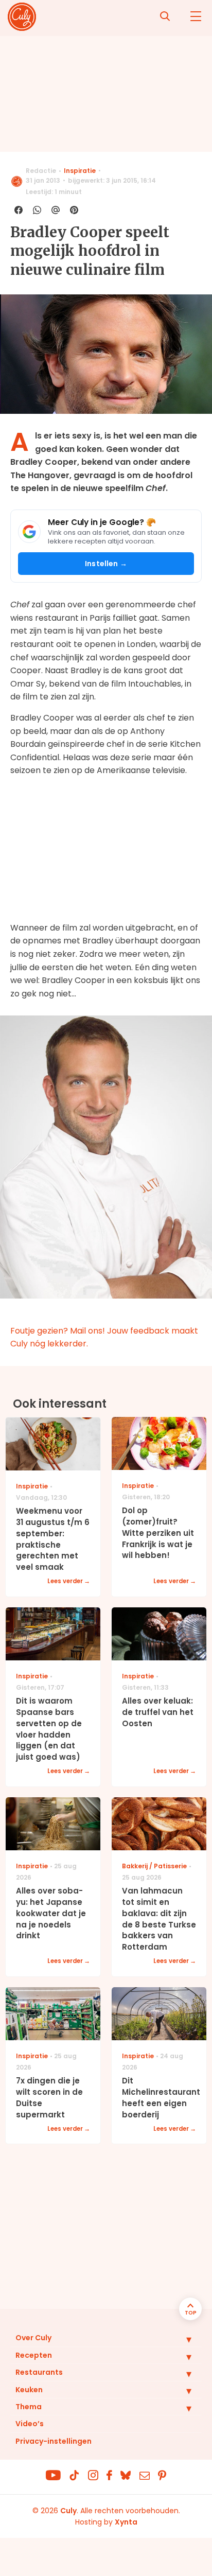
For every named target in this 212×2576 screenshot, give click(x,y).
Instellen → (106, 564)
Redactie (41, 171)
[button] (181, 2339)
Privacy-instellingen (54, 2441)
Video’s (30, 2424)
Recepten (34, 2355)
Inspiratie (80, 171)
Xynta (126, 2522)
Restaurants (39, 2372)
